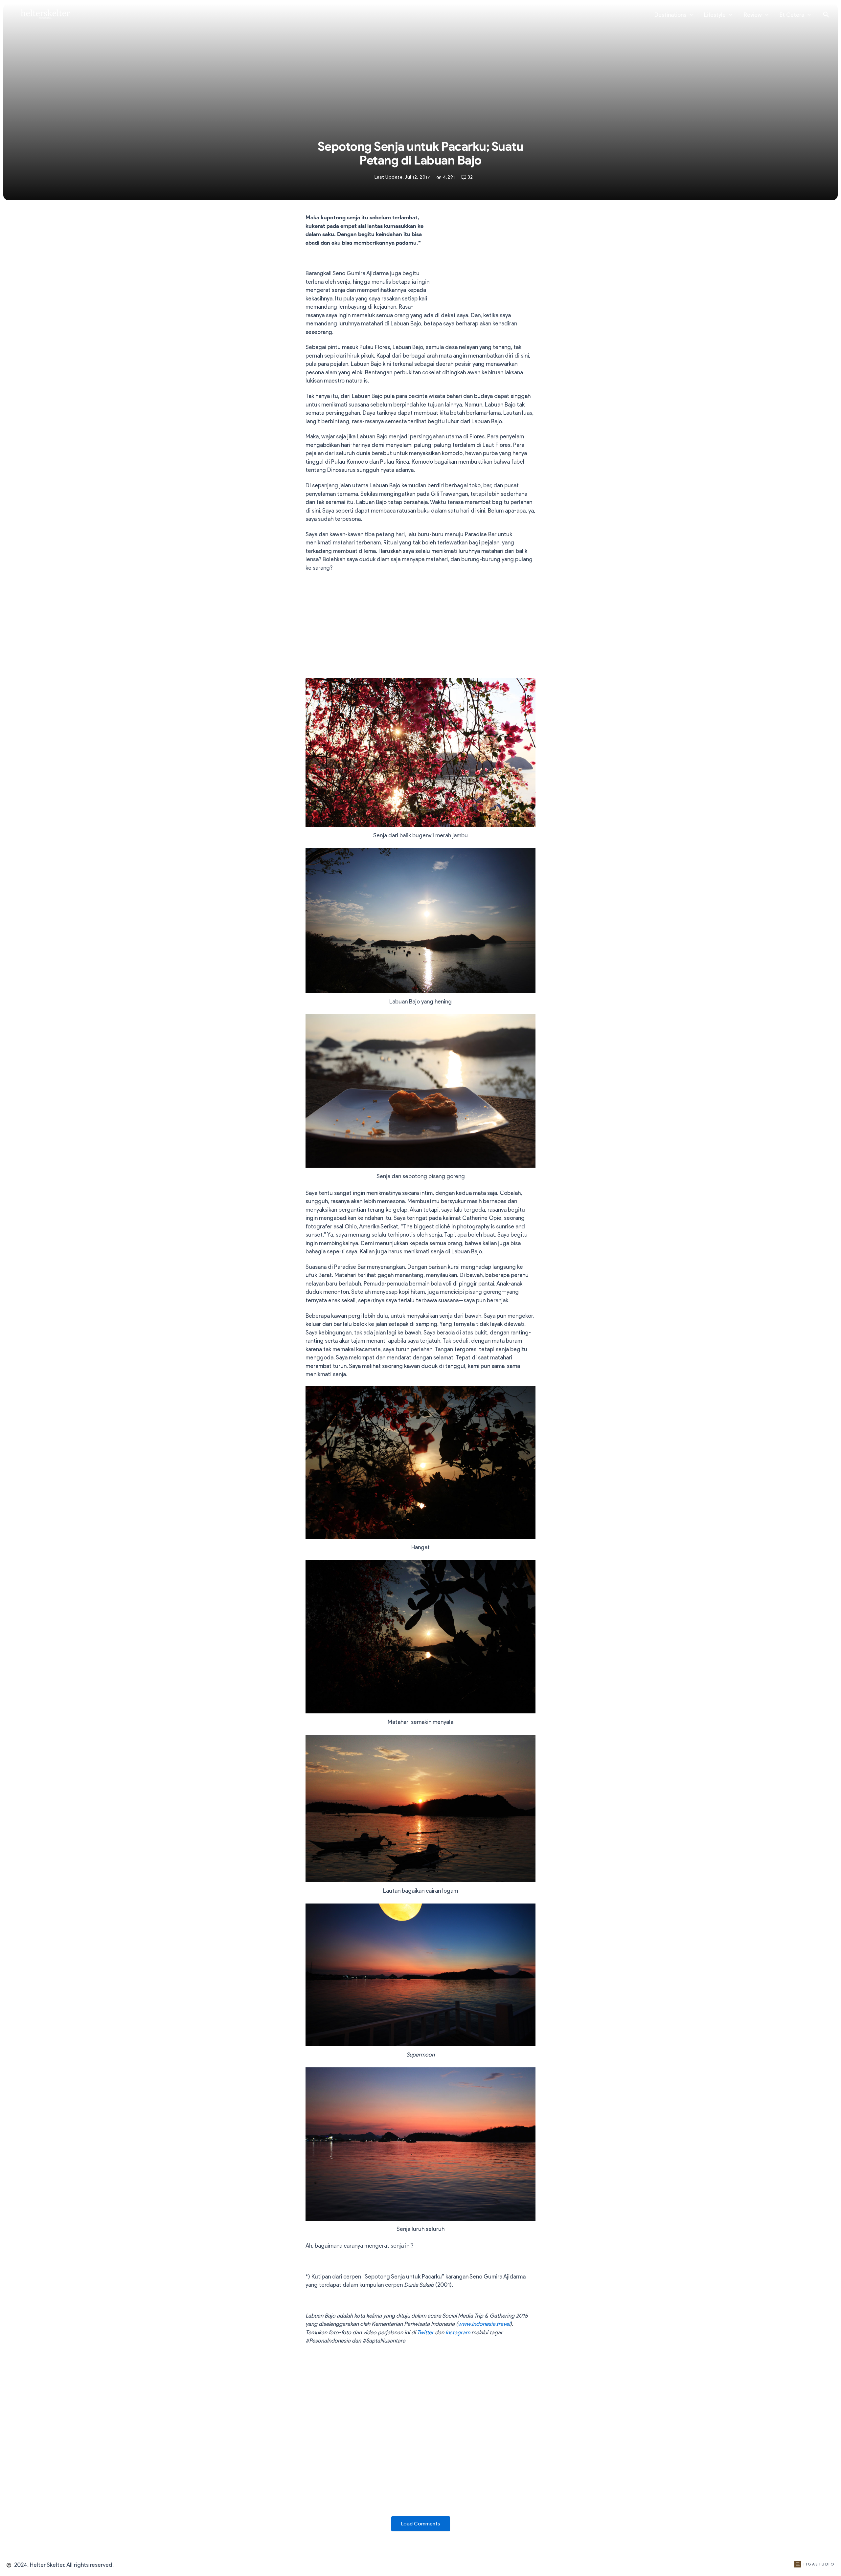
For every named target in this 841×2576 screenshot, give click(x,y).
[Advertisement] (486, 261)
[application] (690, 15)
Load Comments (421, 2524)
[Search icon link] (826, 15)
